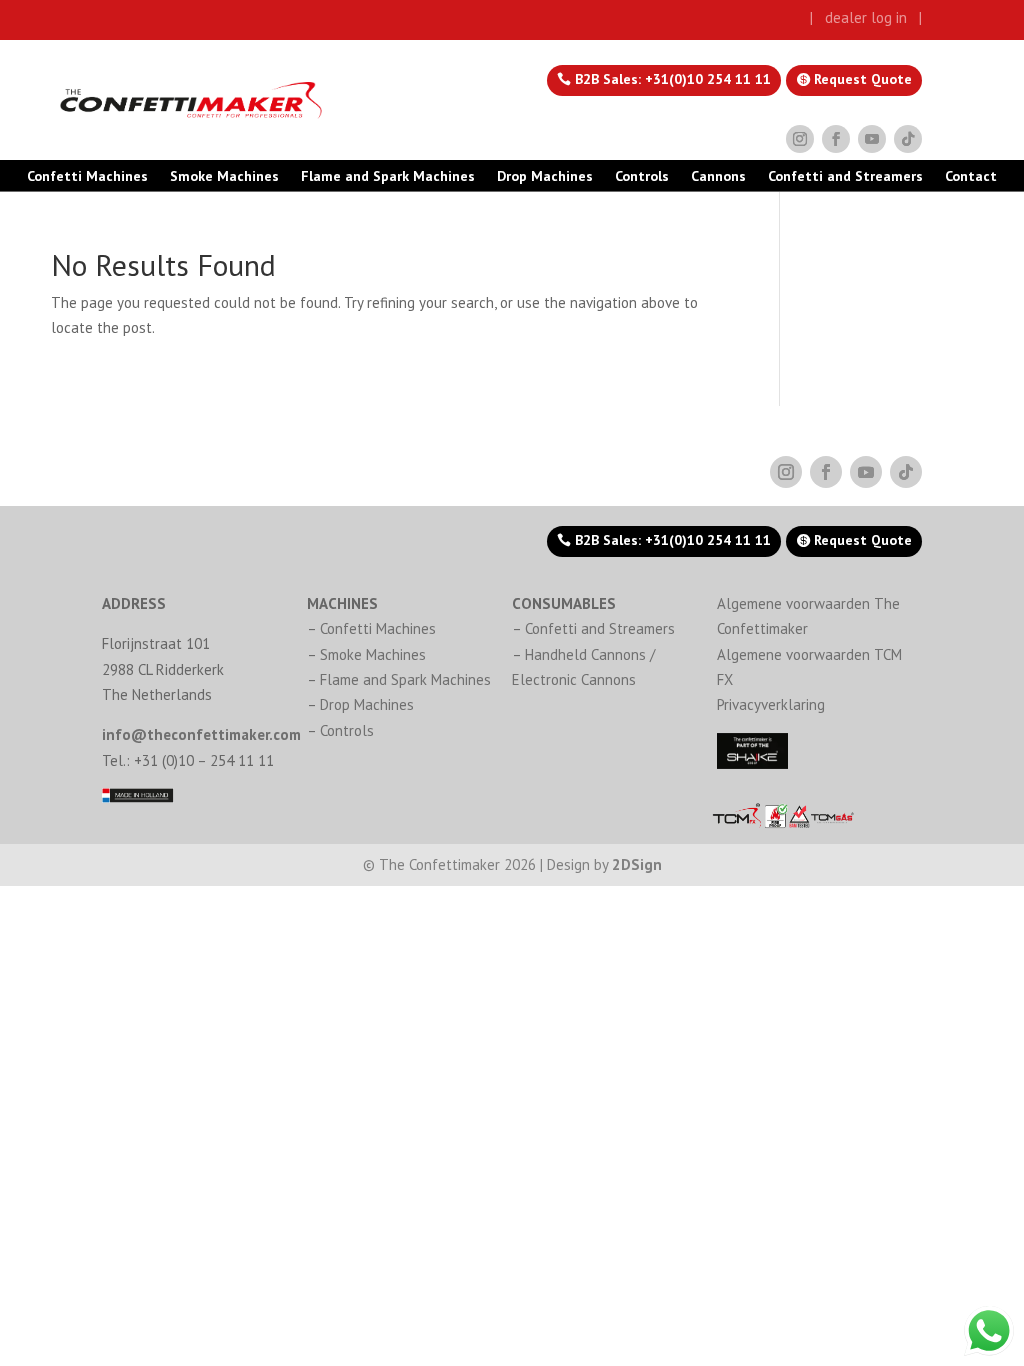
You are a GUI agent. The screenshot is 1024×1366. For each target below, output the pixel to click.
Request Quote (863, 79)
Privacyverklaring (771, 704)
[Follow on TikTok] (908, 139)
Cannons (718, 177)
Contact (971, 177)
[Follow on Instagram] (800, 139)
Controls (642, 177)
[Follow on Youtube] (872, 139)
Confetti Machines (87, 177)
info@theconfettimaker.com (201, 734)
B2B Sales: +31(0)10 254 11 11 (673, 79)
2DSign (637, 864)
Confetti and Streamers (845, 177)
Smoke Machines (224, 177)
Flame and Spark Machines (388, 177)
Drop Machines (545, 177)
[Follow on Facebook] (836, 139)
